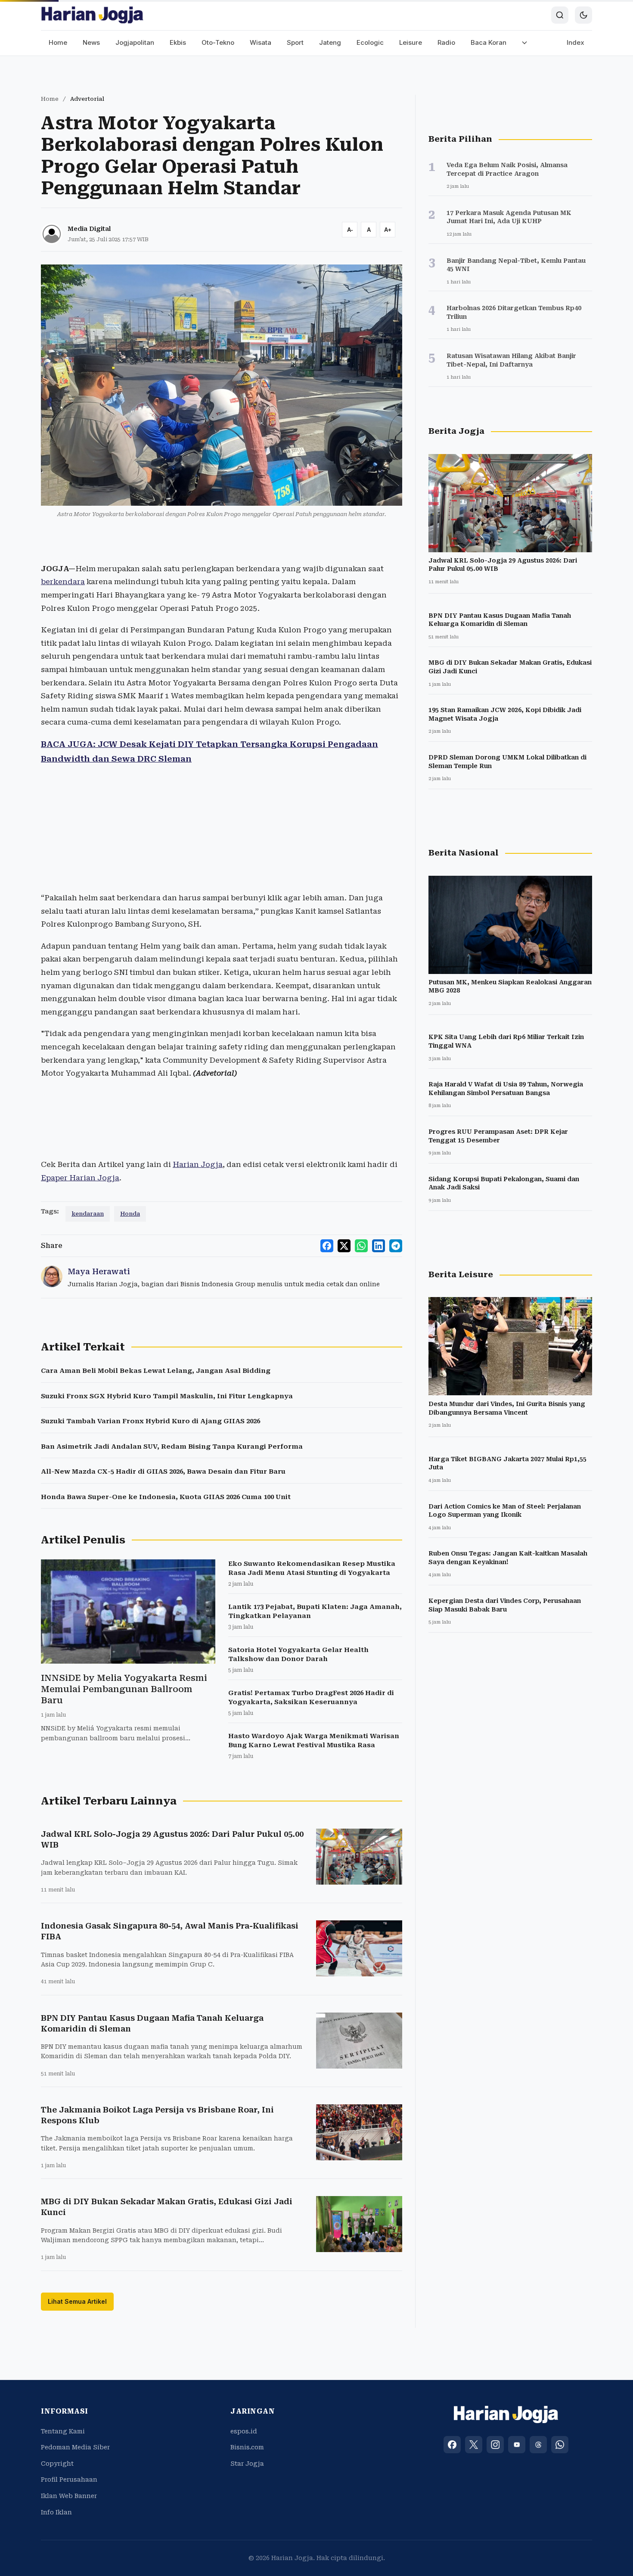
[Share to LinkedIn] (379, 1246)
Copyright (57, 2464)
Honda (130, 1214)
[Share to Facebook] (327, 1246)
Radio (446, 42)
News (91, 42)
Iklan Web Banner (69, 2496)
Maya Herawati (99, 1271)
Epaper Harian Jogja (80, 1178)
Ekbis (178, 42)
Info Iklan (56, 2512)
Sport (295, 42)
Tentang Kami (63, 2431)
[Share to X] (344, 1246)
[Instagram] (495, 2445)
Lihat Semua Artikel (77, 2301)
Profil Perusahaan (69, 2480)
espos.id (244, 2431)
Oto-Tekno (218, 42)
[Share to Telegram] (396, 1246)
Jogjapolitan (135, 42)
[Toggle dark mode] (583, 15)
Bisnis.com (247, 2447)
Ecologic (370, 42)
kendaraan (88, 1214)
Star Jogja (247, 2464)
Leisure (411, 42)
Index (576, 42)
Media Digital (89, 229)
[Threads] (538, 2445)
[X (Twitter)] (474, 2445)
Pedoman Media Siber (75, 2447)
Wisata (261, 42)
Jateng (330, 42)
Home (58, 42)
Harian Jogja (198, 1164)
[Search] (560, 15)
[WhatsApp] (560, 2445)
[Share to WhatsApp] (361, 1246)
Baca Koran (489, 42)
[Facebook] (452, 2445)
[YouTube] (517, 2445)
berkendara (63, 582)
